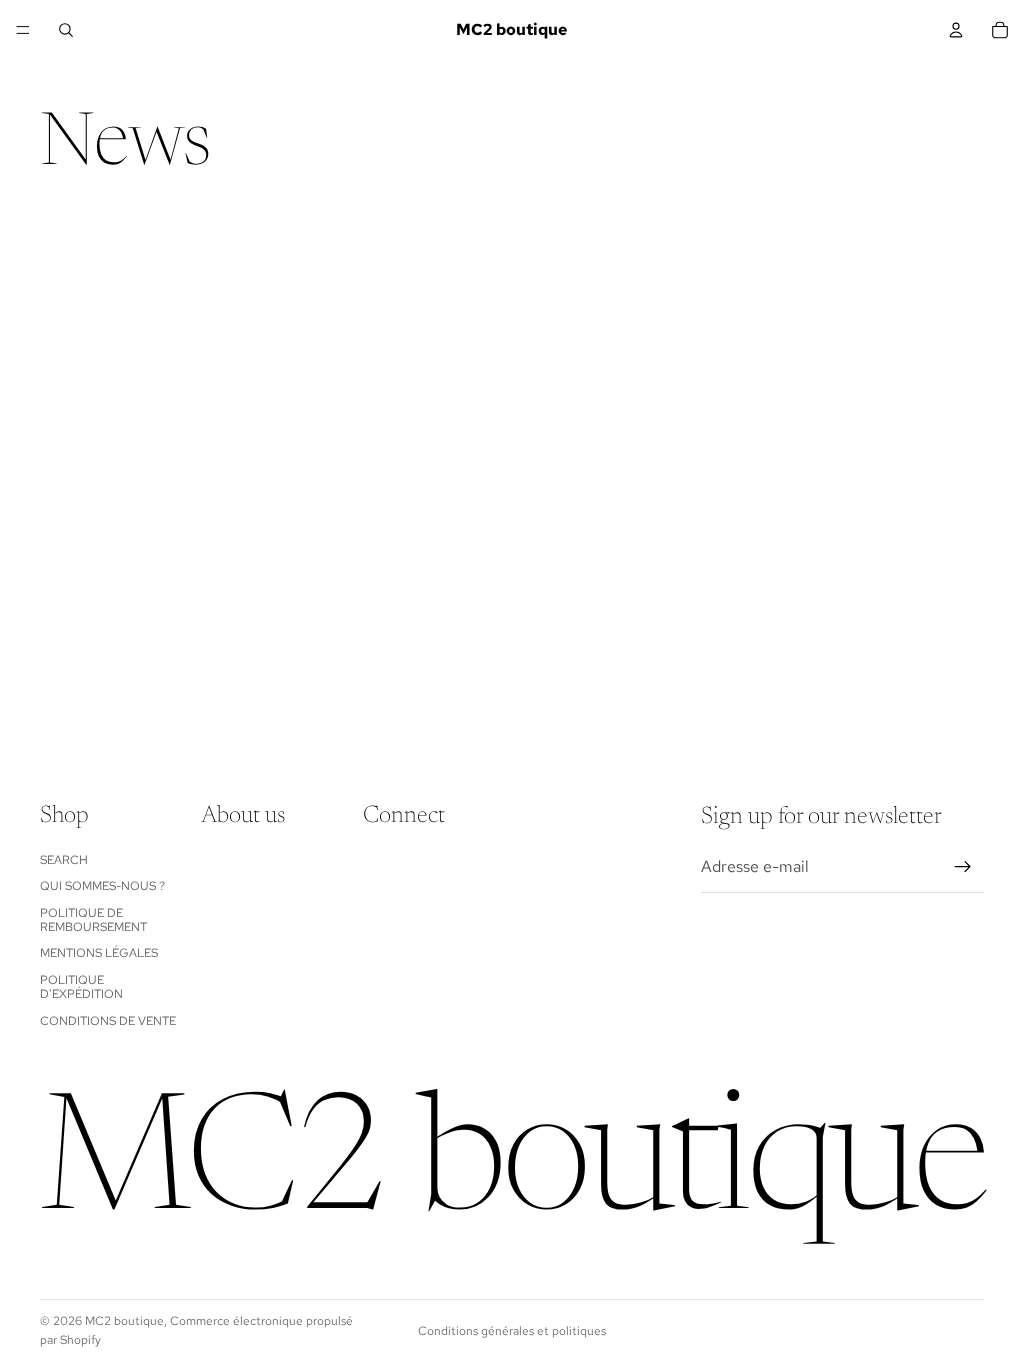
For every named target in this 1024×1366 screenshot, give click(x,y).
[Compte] (956, 30)
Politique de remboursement (93, 920)
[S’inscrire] (963, 867)
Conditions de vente (108, 1021)
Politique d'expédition (81, 987)
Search (64, 860)
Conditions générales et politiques (512, 1331)
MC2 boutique (124, 1321)
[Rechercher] (66, 30)
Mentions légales (99, 954)
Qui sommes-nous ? (102, 886)
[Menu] (23, 30)
